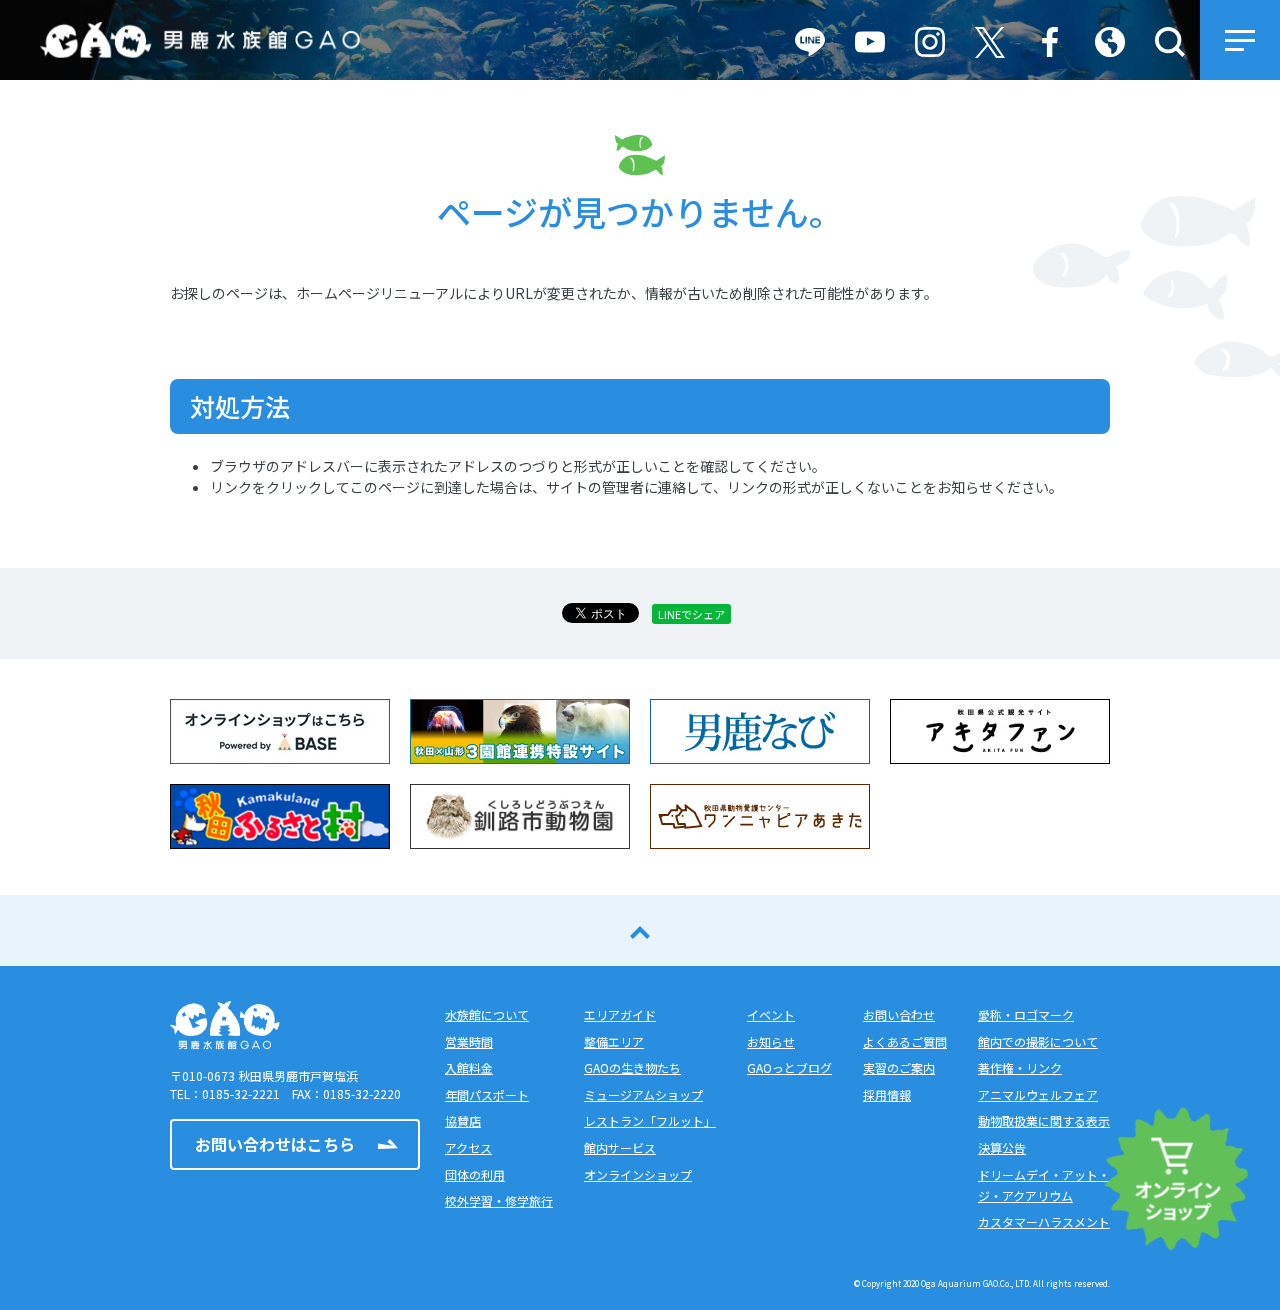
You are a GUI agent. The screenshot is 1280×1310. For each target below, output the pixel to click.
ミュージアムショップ (643, 1094)
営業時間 (469, 1041)
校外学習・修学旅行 (499, 1200)
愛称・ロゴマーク (1026, 1014)
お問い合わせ (899, 1014)
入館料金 (469, 1067)
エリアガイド (620, 1014)
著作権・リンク (1020, 1067)
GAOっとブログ (789, 1067)
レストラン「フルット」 (650, 1120)
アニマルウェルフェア (1038, 1094)
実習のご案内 (899, 1067)
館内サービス (620, 1147)
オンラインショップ (638, 1174)
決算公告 (1002, 1147)
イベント (771, 1014)
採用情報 (887, 1094)
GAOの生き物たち (632, 1067)
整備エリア (614, 1041)
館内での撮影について (1038, 1041)
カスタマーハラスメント (1044, 1221)
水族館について (487, 1014)
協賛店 (463, 1120)
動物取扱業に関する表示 (1044, 1120)
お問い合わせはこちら (275, 1144)
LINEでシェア (691, 614)
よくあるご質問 (905, 1041)
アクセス (468, 1147)
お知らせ (771, 1041)
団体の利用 (475, 1174)
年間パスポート (487, 1094)
